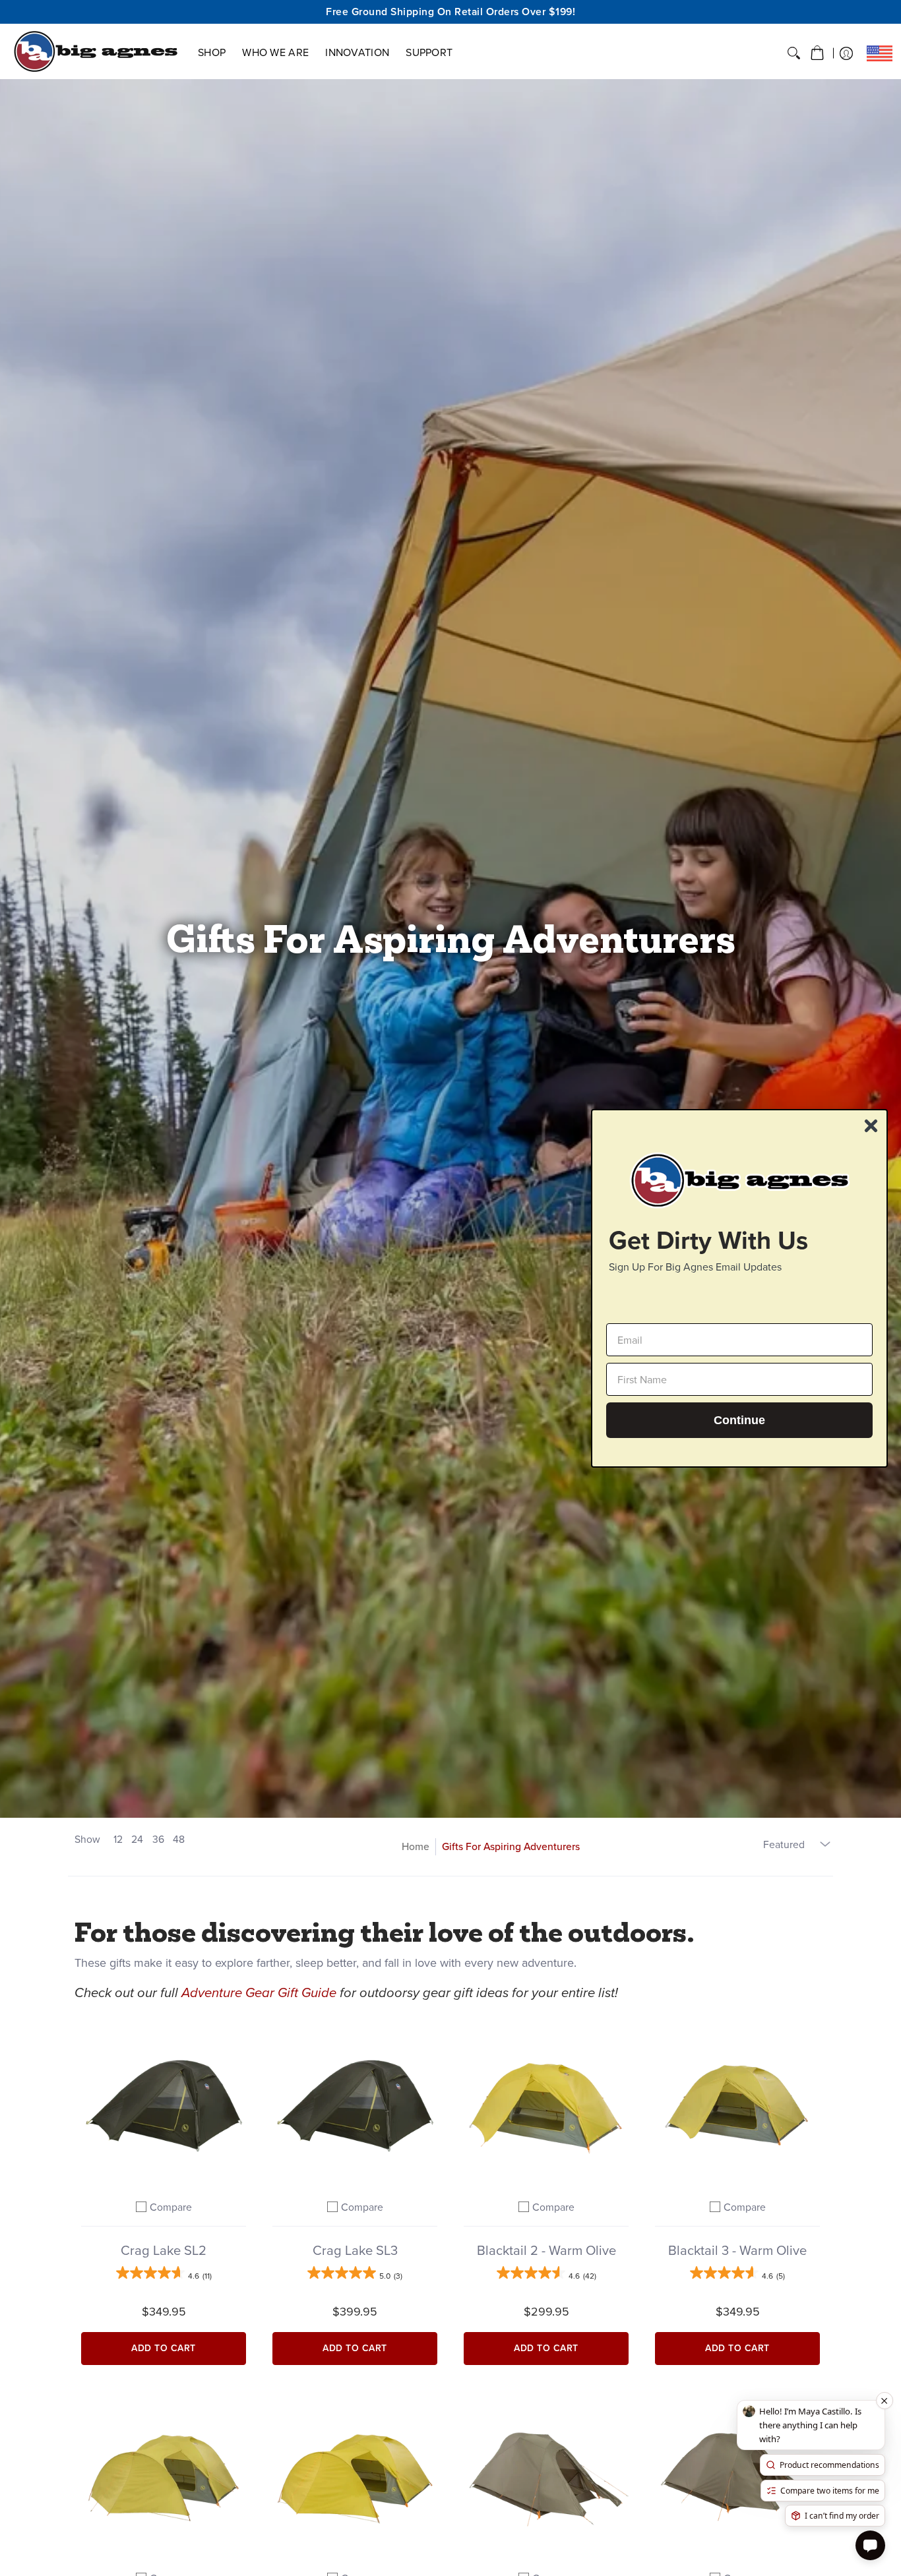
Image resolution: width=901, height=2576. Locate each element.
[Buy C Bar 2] (546, 2474)
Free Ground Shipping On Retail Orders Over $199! (450, 12)
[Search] (794, 53)
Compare (171, 2207)
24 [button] (137, 1839)
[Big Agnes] (96, 51)
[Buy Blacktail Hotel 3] (355, 2474)
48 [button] (179, 1839)
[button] (817, 53)
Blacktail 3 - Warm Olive (737, 2250)
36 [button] (158, 1839)
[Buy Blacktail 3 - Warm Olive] (737, 2103)
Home (416, 1846)
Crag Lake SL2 (164, 2250)
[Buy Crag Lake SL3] (355, 2103)
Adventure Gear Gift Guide (259, 1992)
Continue (739, 1420)
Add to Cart (164, 2348)
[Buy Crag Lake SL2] (164, 2103)
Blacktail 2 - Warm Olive (546, 2250)
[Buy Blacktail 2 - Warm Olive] (546, 2103)
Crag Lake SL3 (355, 2250)
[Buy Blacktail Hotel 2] (164, 2474)
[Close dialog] (871, 1126)
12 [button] (118, 1839)
